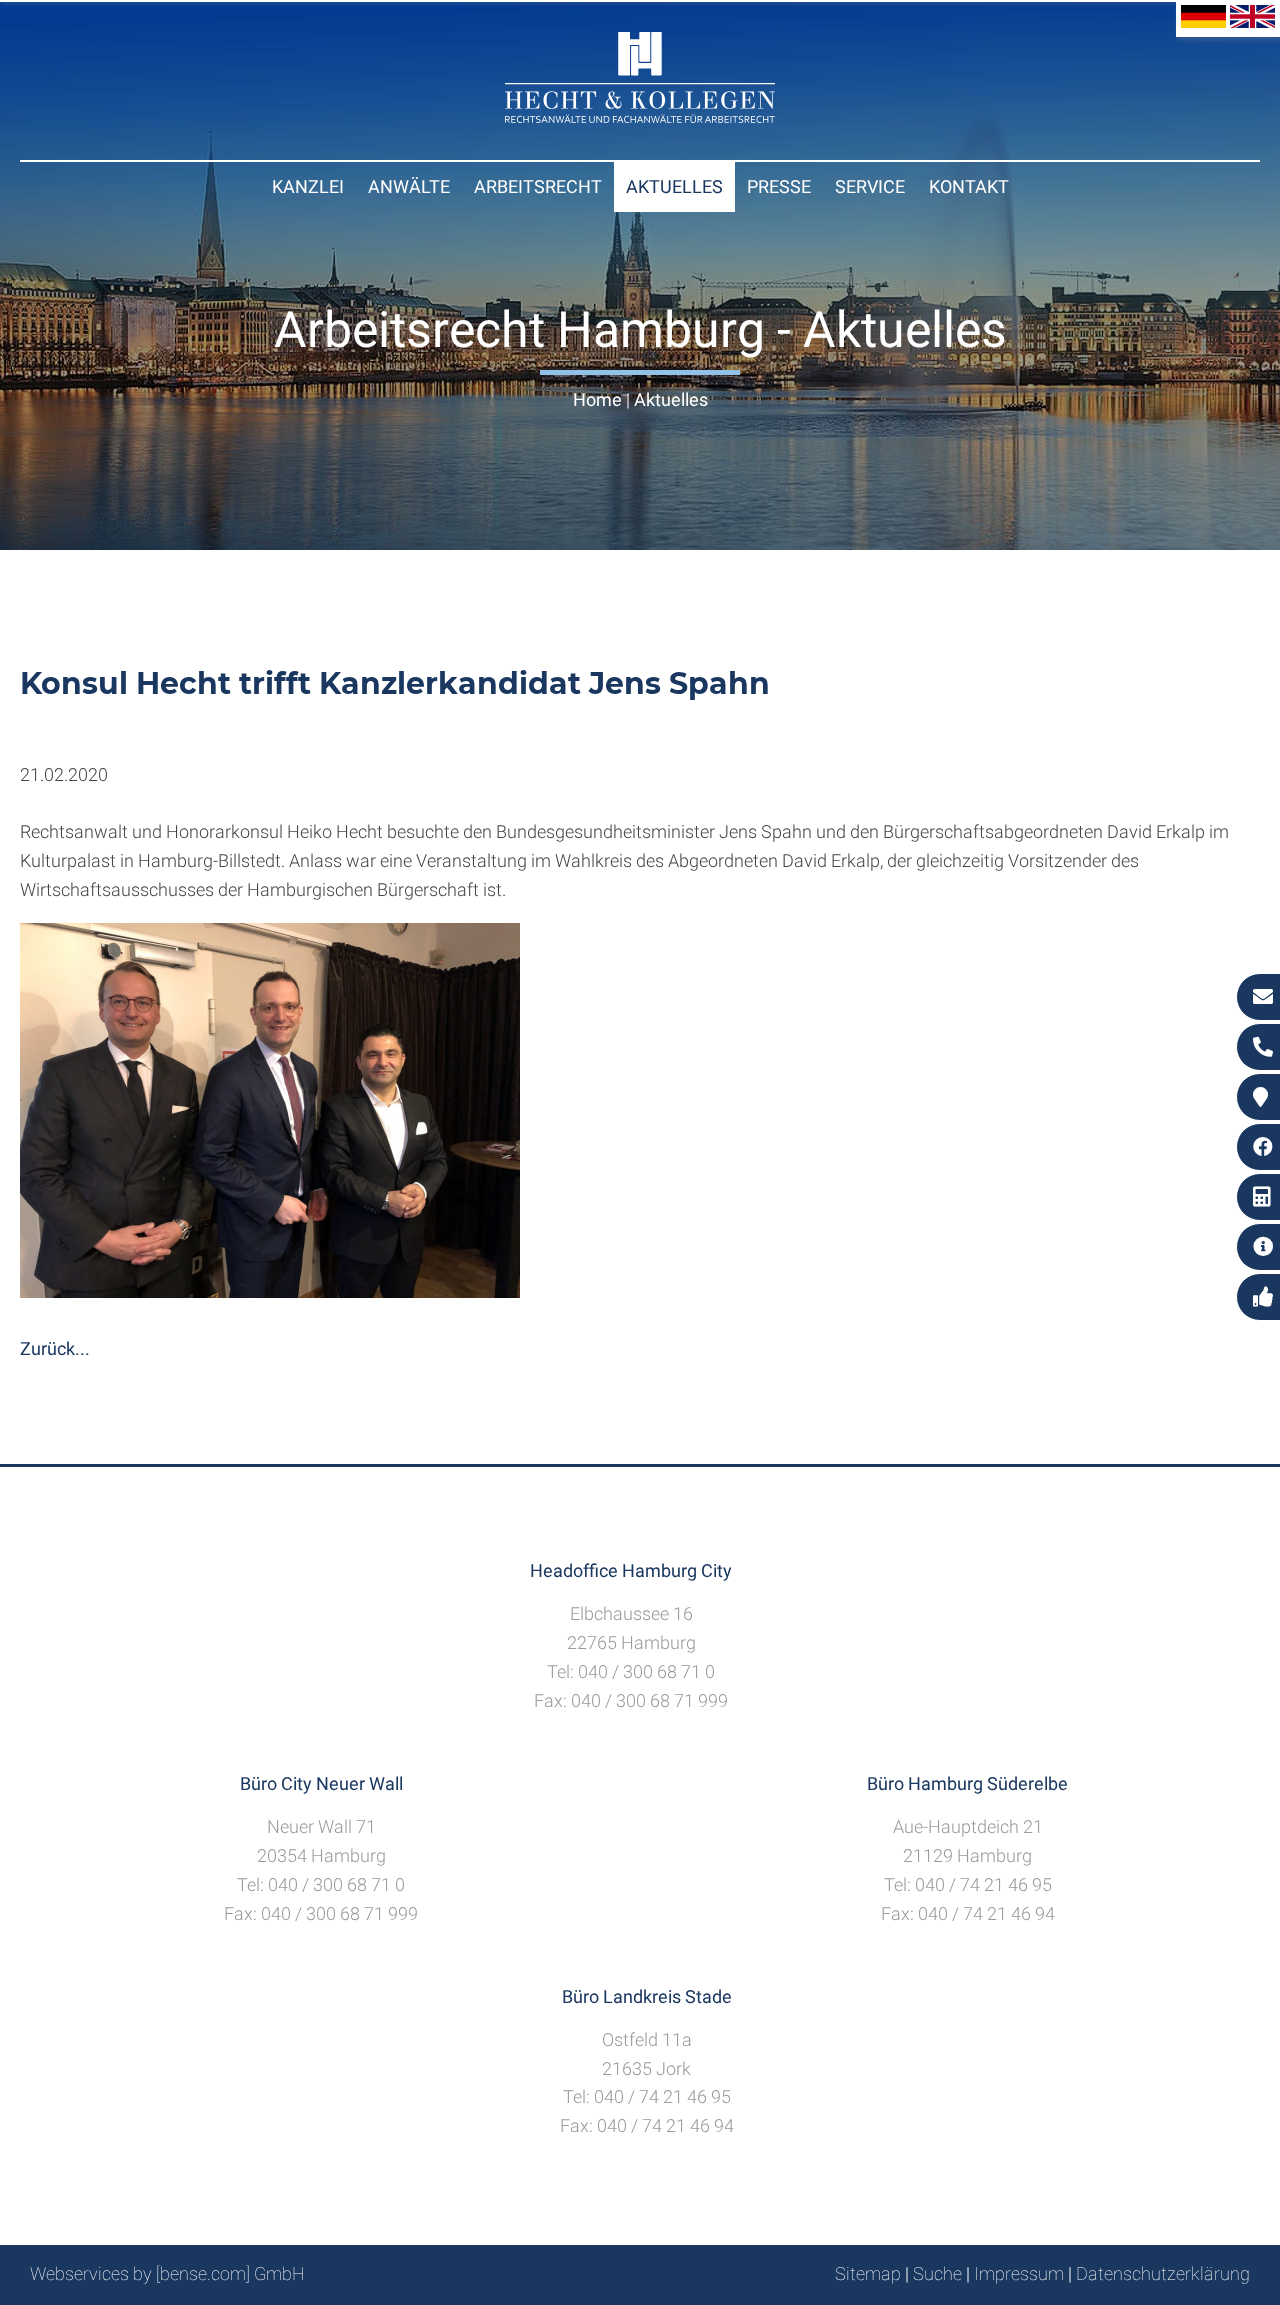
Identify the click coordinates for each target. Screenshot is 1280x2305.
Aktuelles (674, 186)
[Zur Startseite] (640, 116)
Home (597, 399)
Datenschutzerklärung (1163, 2273)
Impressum (1019, 2273)
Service (870, 186)
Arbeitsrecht (538, 186)
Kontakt (969, 186)
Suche (937, 2273)
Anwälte (409, 186)
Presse (779, 186)
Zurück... (55, 1348)
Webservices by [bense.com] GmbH (167, 2273)
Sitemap (868, 2273)
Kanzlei (308, 186)
